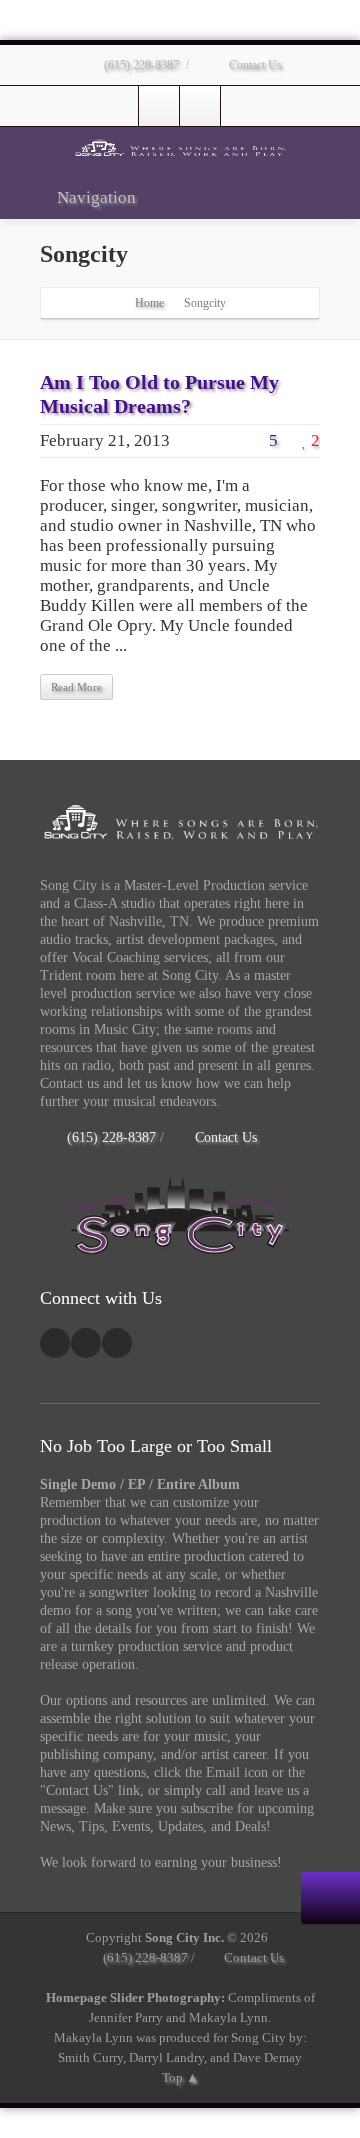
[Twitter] (200, 106)
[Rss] (117, 1343)
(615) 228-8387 (140, 65)
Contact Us (254, 65)
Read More (76, 687)
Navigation (96, 197)
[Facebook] (159, 106)
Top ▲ (180, 2077)
